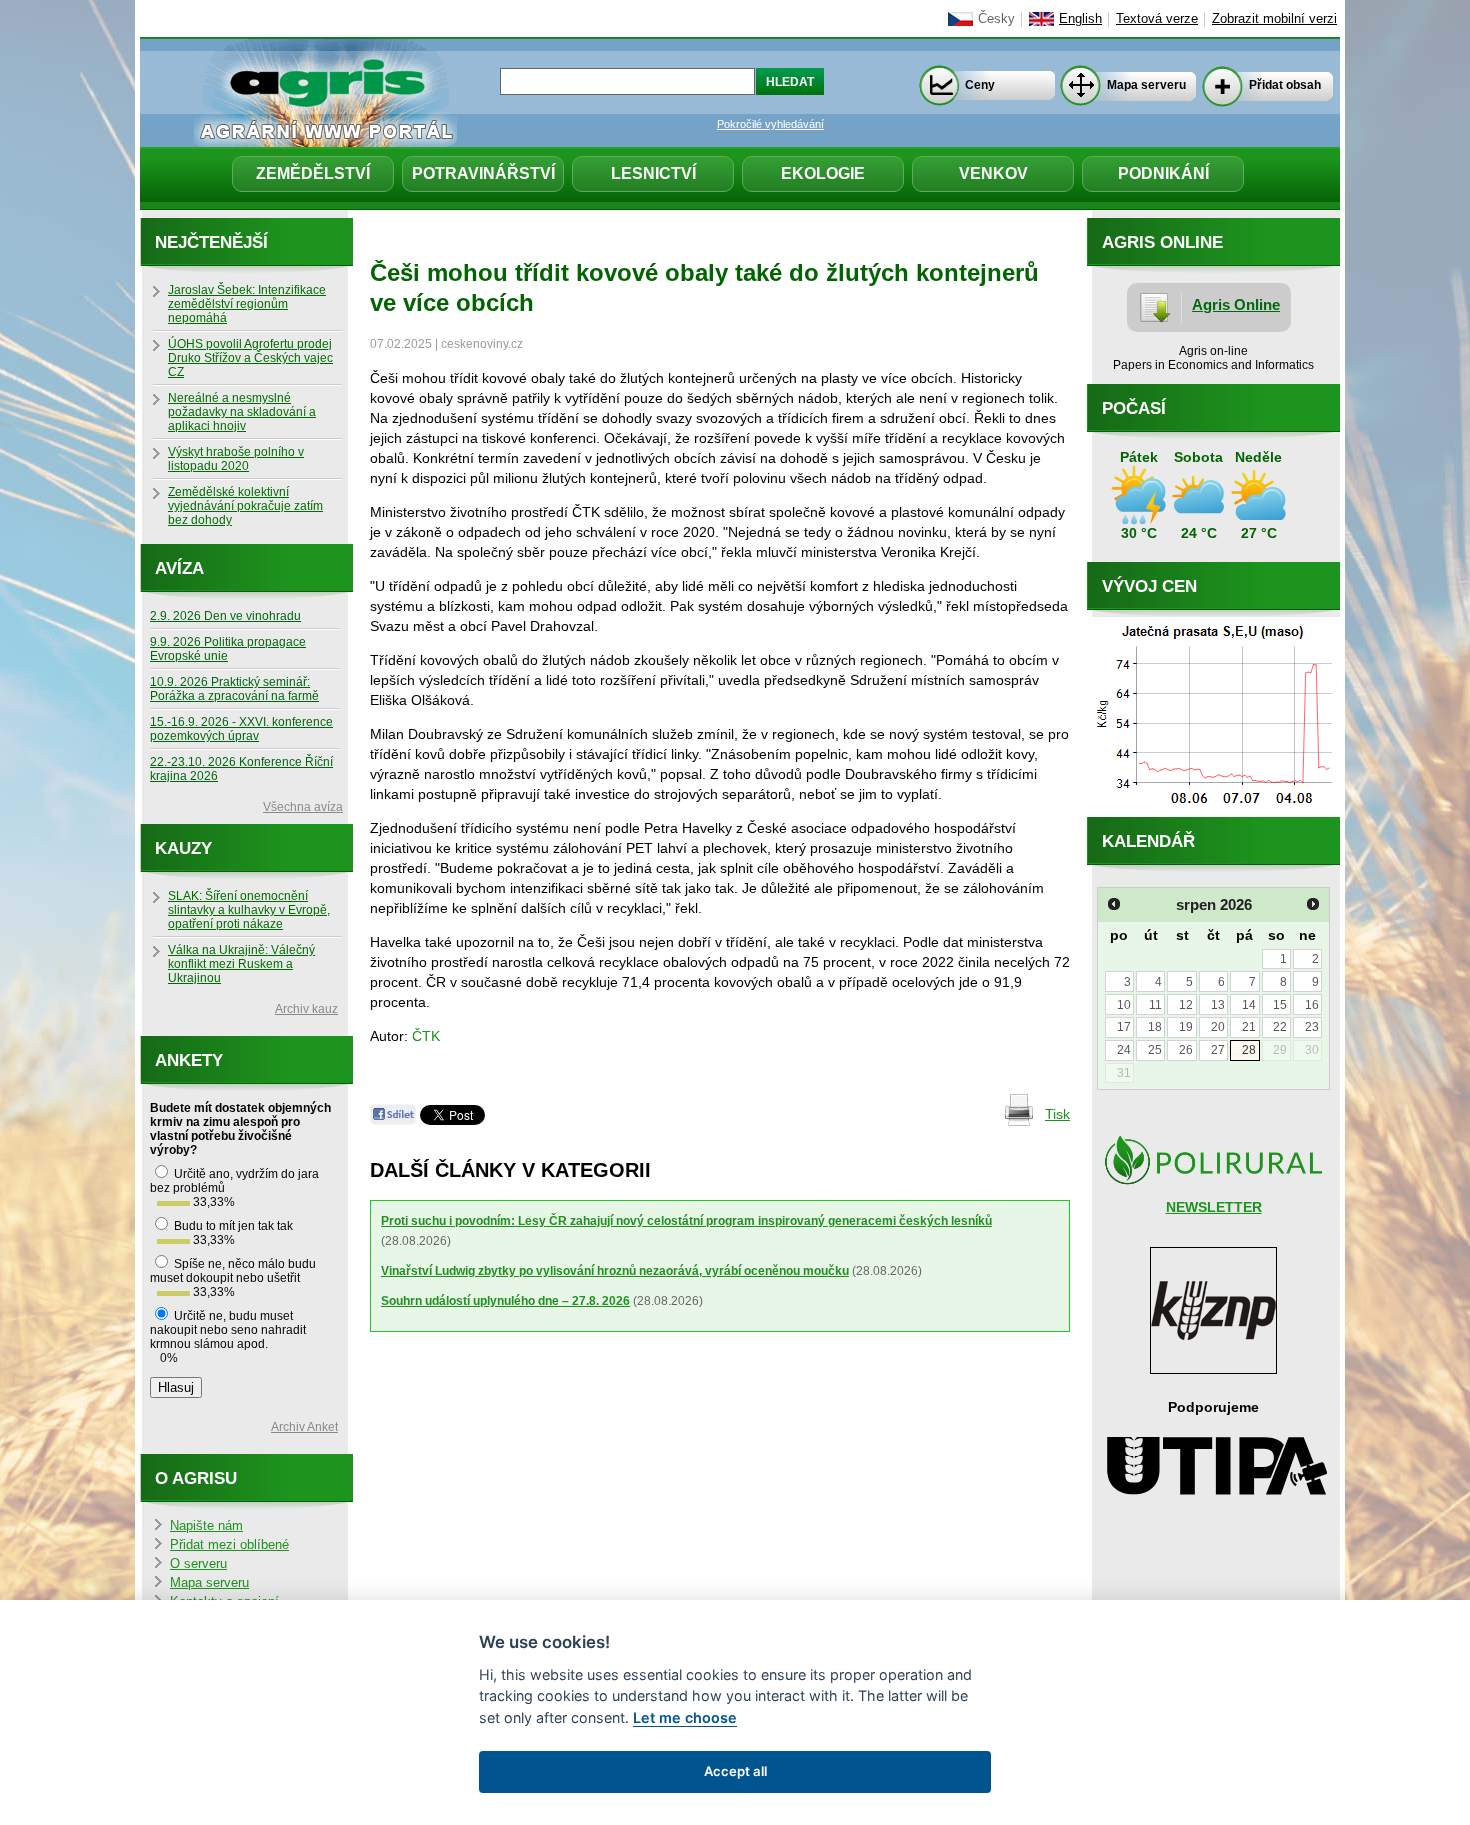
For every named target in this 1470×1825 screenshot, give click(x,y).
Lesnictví (653, 173)
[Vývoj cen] (1213, 812)
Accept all (735, 1771)
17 (1124, 1027)
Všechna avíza (303, 807)
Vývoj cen (1149, 586)
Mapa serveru (1146, 85)
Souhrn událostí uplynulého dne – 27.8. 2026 (505, 1301)
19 (1186, 1027)
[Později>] (1313, 904)
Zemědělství (313, 173)
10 (1124, 1005)
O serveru (198, 1564)
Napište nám (206, 1526)
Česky (996, 19)
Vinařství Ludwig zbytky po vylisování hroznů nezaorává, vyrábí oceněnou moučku (615, 1271)
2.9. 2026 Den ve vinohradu (225, 616)
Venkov (993, 173)
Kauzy (183, 848)
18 (1155, 1027)
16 (1312, 1005)
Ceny (980, 85)
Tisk (1057, 1114)
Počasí (1134, 408)
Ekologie (823, 173)
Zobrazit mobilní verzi (1274, 19)
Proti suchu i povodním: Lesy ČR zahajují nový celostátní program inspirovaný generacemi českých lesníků (686, 1221)
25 (1155, 1050)
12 (1186, 1005)
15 (1280, 1005)
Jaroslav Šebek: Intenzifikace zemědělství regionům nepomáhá (247, 304)
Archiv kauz (306, 1009)
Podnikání (1163, 173)
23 (1312, 1027)
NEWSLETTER (1214, 1207)
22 (1280, 1027)
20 (1218, 1027)
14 (1249, 1005)
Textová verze (1157, 19)
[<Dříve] (1114, 904)
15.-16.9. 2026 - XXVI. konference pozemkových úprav (241, 729)
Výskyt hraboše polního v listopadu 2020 (236, 459)
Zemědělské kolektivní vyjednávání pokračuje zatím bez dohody (245, 506)
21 (1249, 1027)
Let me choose (685, 1717)
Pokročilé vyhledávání (770, 124)
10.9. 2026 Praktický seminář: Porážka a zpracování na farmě (234, 689)
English (1080, 19)
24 (1124, 1050)
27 (1218, 1050)
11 (1155, 1005)
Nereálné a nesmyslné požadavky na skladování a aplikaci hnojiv (242, 412)
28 (1249, 1050)
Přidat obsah (1285, 85)
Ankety (189, 1060)
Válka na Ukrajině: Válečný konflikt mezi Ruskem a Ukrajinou (241, 964)
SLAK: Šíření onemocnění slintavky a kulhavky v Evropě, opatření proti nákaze (249, 910)
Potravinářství (483, 173)
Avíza (179, 568)
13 (1218, 1005)
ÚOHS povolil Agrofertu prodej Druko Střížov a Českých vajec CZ (250, 358)
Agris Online (1236, 304)
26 (1186, 1050)
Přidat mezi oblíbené (229, 1545)
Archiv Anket (304, 1427)
